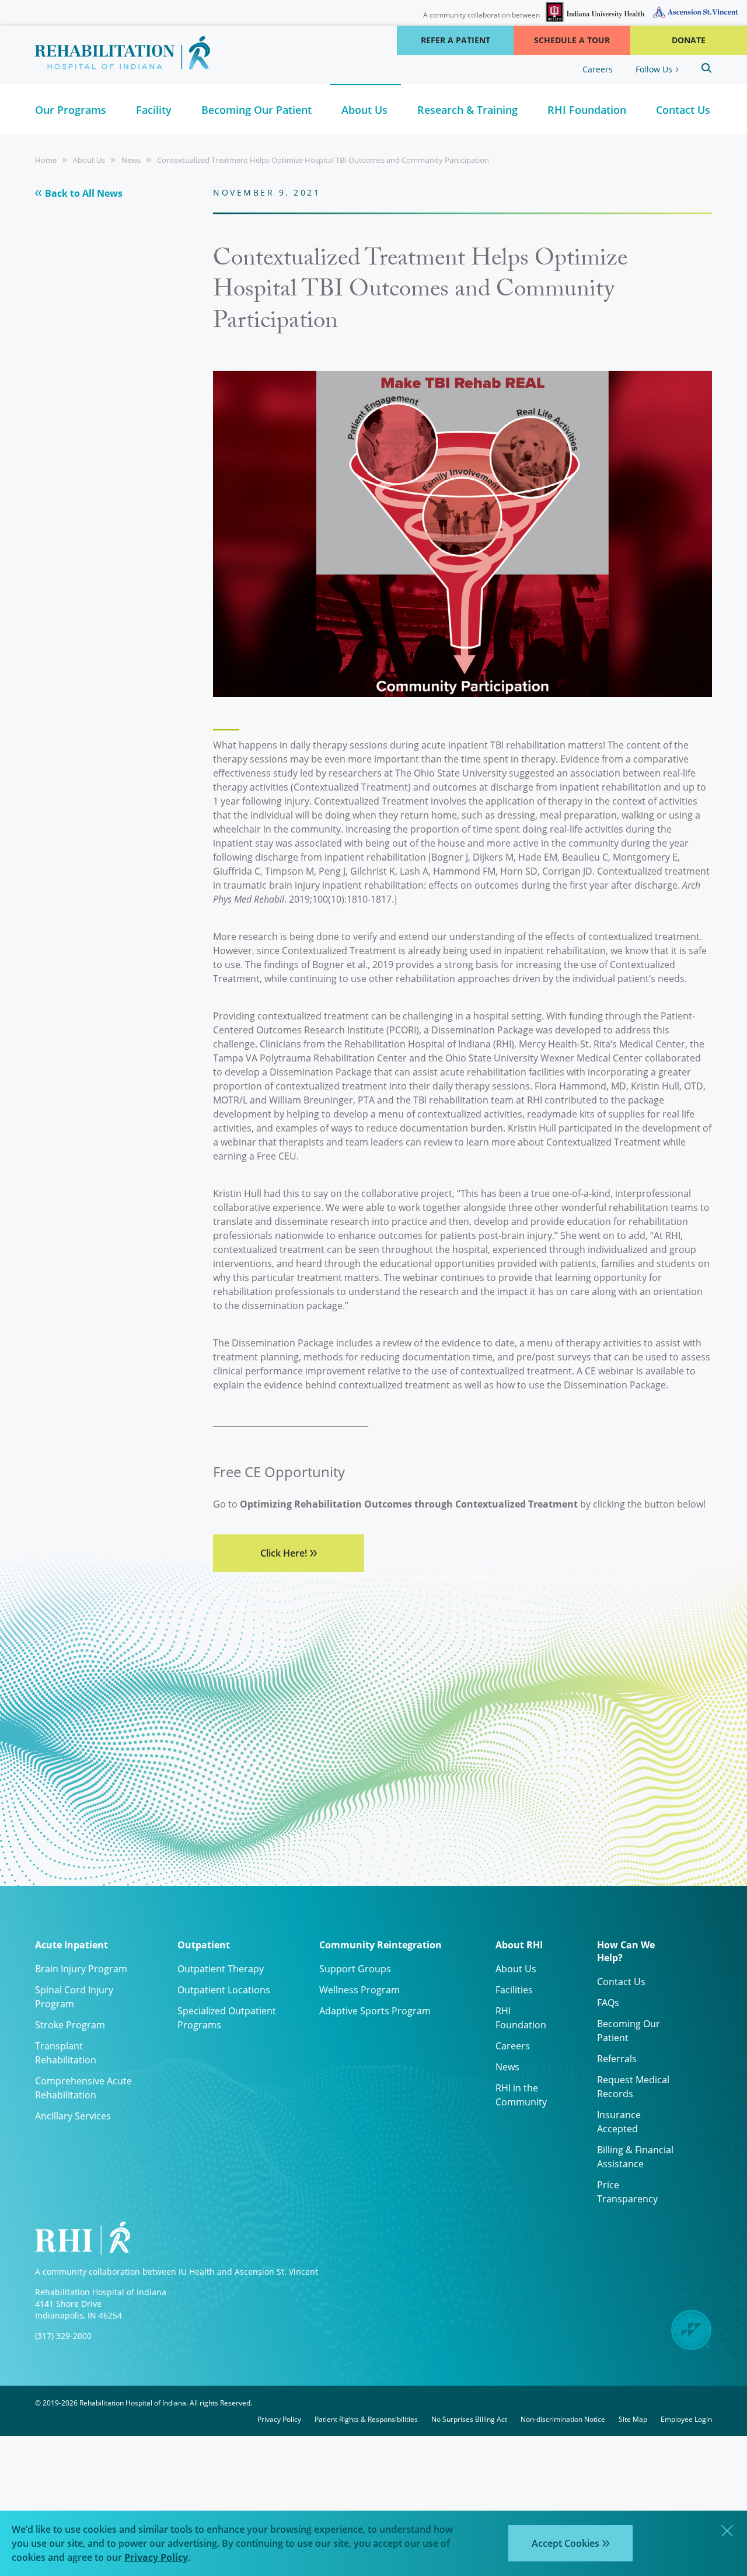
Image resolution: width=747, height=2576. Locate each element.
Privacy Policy (279, 2419)
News (131, 160)
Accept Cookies (566, 2543)
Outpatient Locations (224, 1990)
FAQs (608, 2002)
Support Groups (355, 1968)
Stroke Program (70, 2025)
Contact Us (621, 1981)
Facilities (514, 1990)
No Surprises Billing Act (469, 2419)
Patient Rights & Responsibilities (366, 2419)
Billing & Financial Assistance (635, 2156)
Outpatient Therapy (221, 1968)
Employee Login (686, 2419)
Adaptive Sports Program (375, 2011)
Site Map (633, 2419)
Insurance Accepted (619, 2121)
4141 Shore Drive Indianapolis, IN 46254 (78, 2309)
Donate (689, 40)
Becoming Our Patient (629, 2030)
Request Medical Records (633, 2086)
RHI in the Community (521, 2095)
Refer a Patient (455, 40)
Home (46, 160)
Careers (598, 69)
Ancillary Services (73, 2116)
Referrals (617, 2058)
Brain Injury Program (81, 1968)
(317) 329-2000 (63, 2336)
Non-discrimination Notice (563, 2419)
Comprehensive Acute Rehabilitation (83, 2088)
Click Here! (284, 1553)
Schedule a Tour (572, 40)
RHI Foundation (521, 2018)
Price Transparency (627, 2192)
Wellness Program (359, 1990)
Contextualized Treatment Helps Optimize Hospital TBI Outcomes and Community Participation (323, 160)
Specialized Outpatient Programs (227, 2018)
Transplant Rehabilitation (66, 2053)
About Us (89, 160)
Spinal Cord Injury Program (74, 1997)
